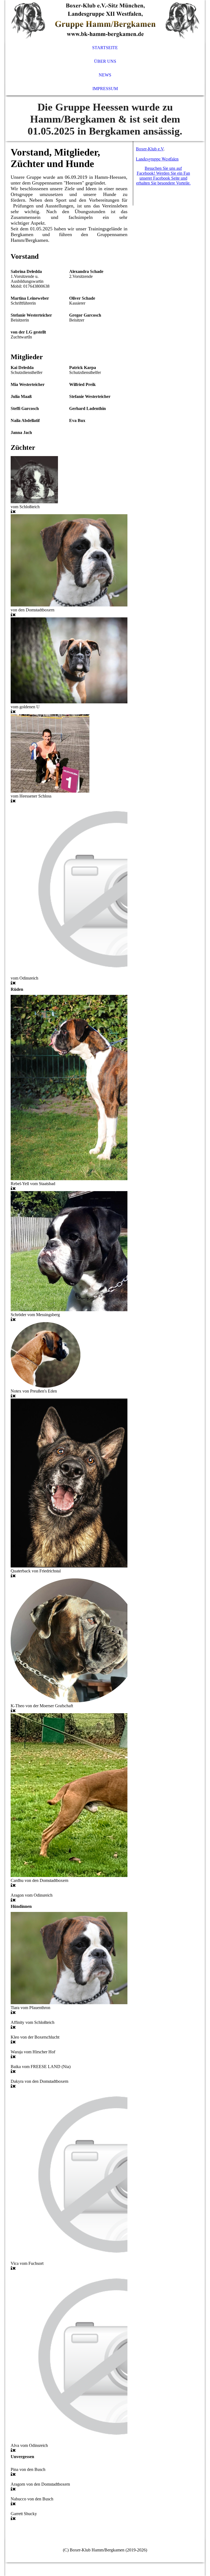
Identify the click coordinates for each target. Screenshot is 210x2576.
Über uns (105, 61)
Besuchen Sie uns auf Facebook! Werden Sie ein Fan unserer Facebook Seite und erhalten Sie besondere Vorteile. (163, 176)
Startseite (105, 48)
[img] (105, 20)
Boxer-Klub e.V (150, 149)
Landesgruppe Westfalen (157, 159)
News (105, 75)
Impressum (105, 89)
